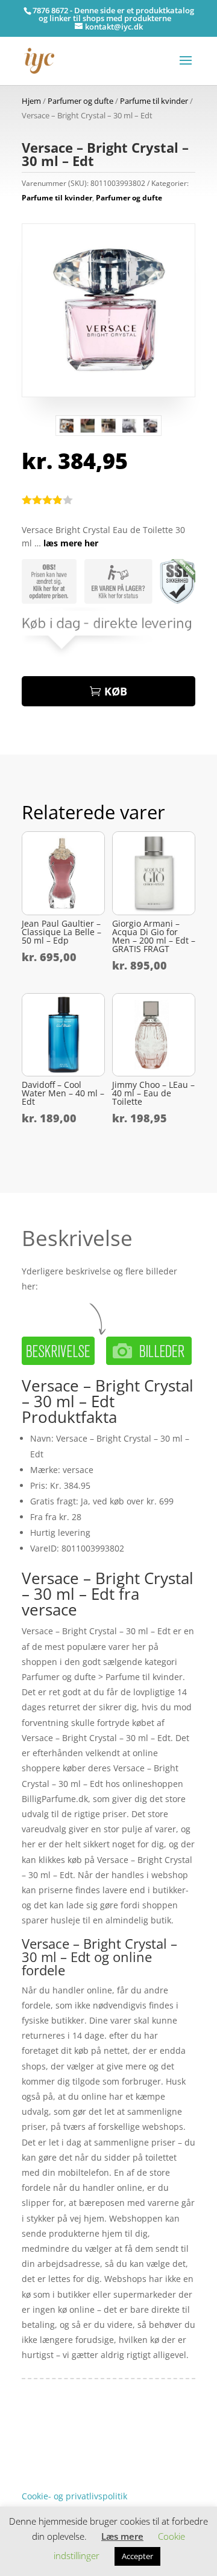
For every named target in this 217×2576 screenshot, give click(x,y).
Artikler (67, 2440)
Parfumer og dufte (80, 101)
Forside (36, 2440)
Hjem (31, 101)
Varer (33, 2459)
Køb (116, 691)
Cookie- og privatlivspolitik (74, 2496)
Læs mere (122, 2536)
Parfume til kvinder (154, 101)
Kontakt (37, 2477)
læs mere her (71, 543)
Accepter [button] (137, 2556)
